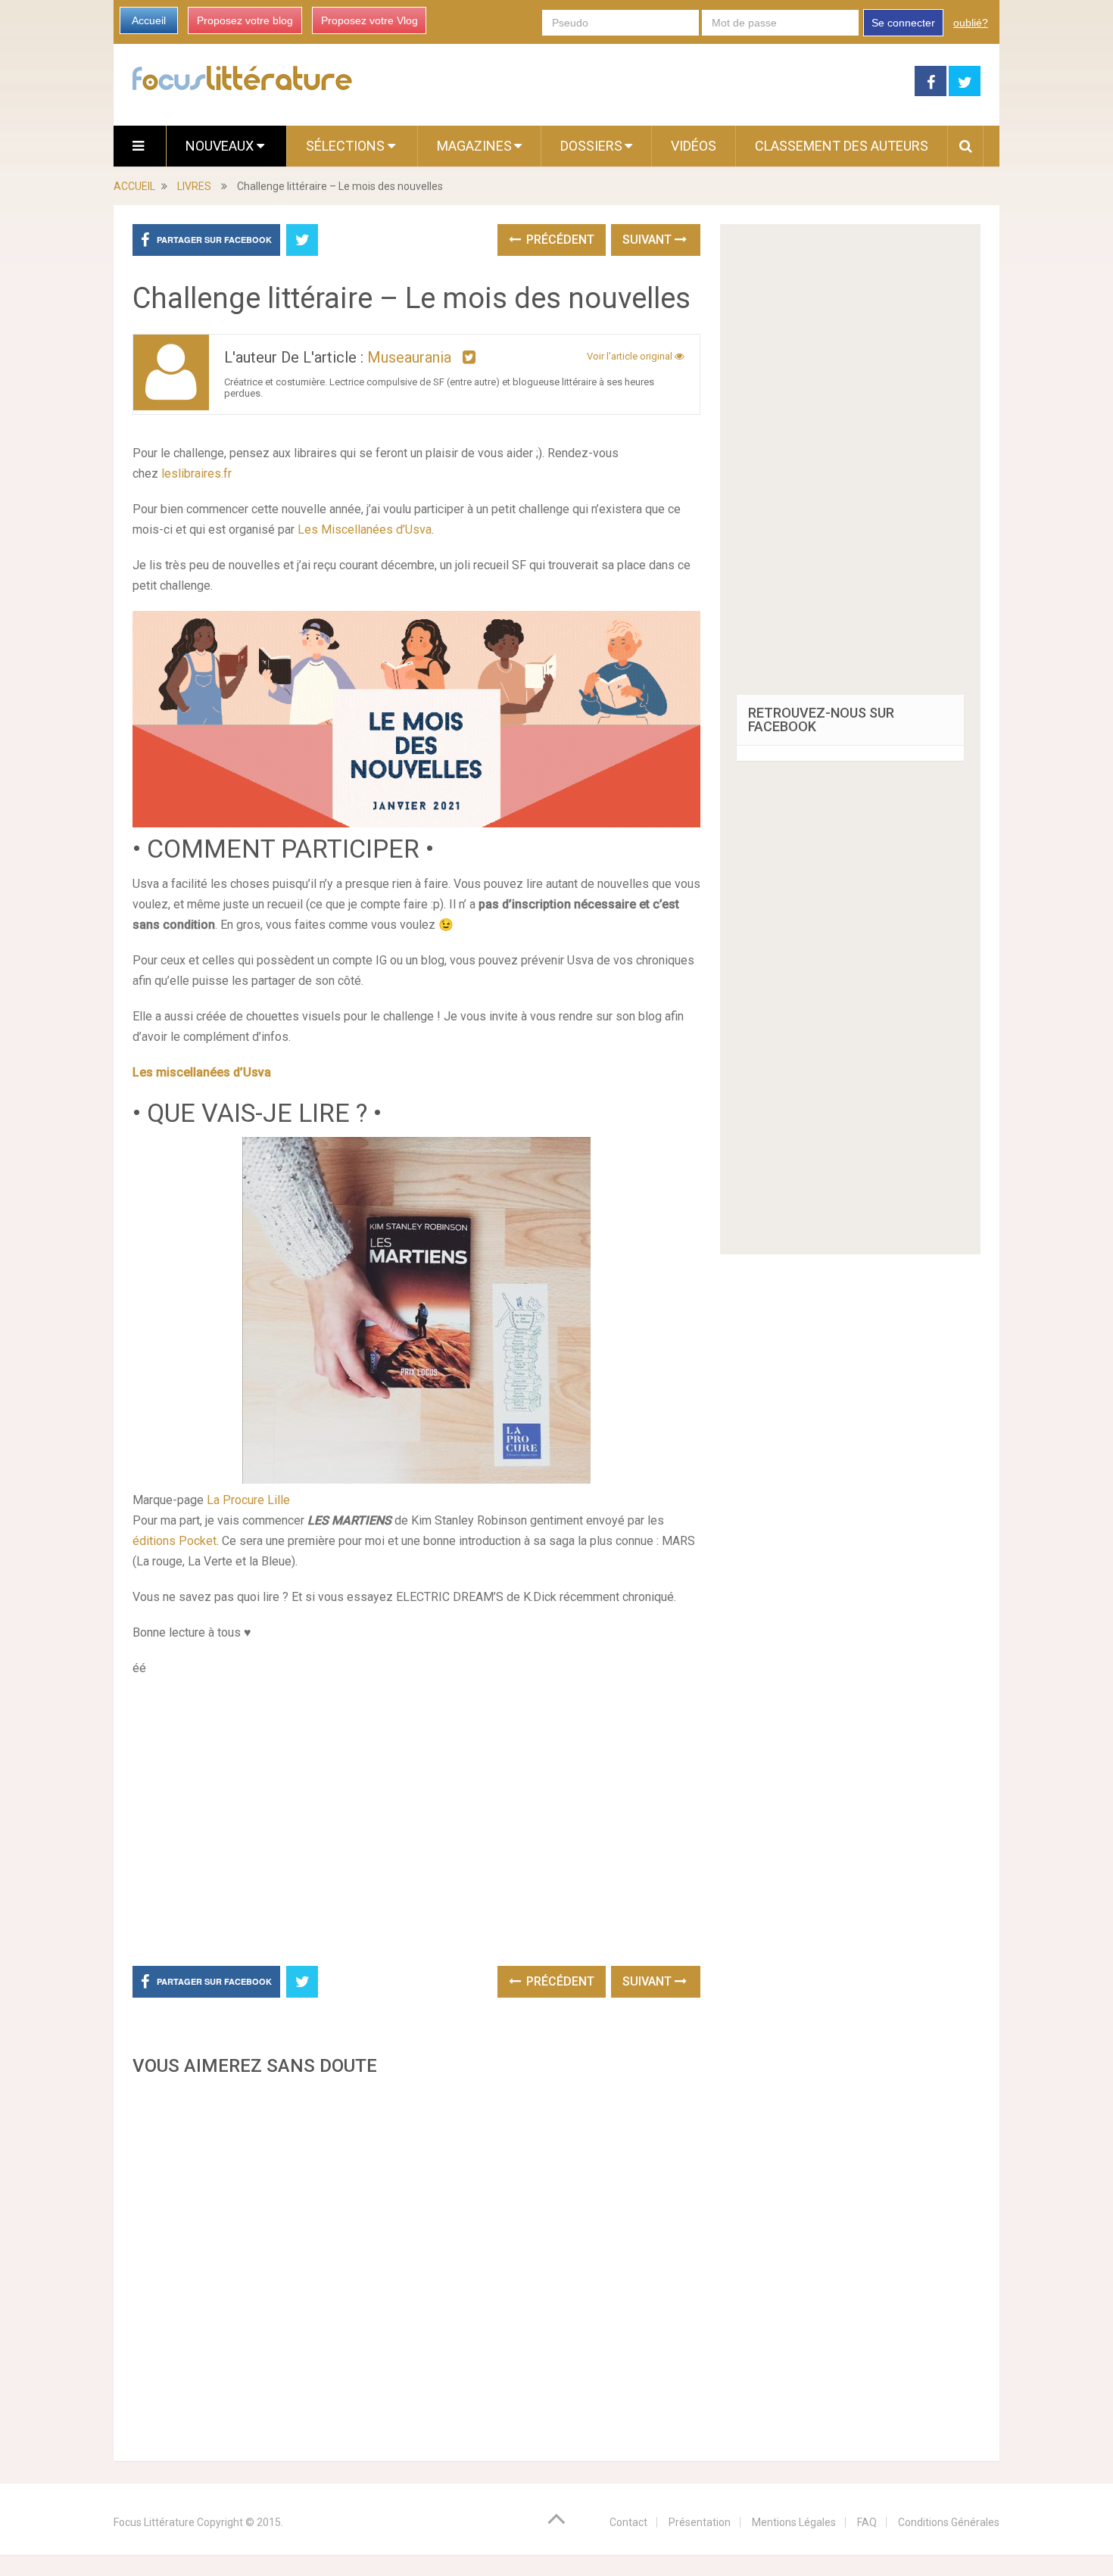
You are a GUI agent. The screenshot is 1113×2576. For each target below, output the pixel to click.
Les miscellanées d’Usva (202, 1072)
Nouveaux (221, 146)
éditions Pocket (175, 1541)
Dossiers (591, 146)
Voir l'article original (631, 356)
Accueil (149, 20)
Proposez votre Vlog (369, 20)
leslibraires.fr (196, 473)
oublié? (971, 23)
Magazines (474, 146)
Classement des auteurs (842, 146)
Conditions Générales (949, 2522)
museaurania (409, 357)
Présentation (700, 2522)
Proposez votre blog (245, 20)
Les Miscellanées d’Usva (365, 530)
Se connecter (903, 23)
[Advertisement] (416, 2264)
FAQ (867, 2522)
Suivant (648, 240)
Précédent (559, 240)
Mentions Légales (794, 2522)
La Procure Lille (247, 1500)
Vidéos (694, 146)
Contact (628, 2522)
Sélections (347, 146)
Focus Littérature (154, 2522)
